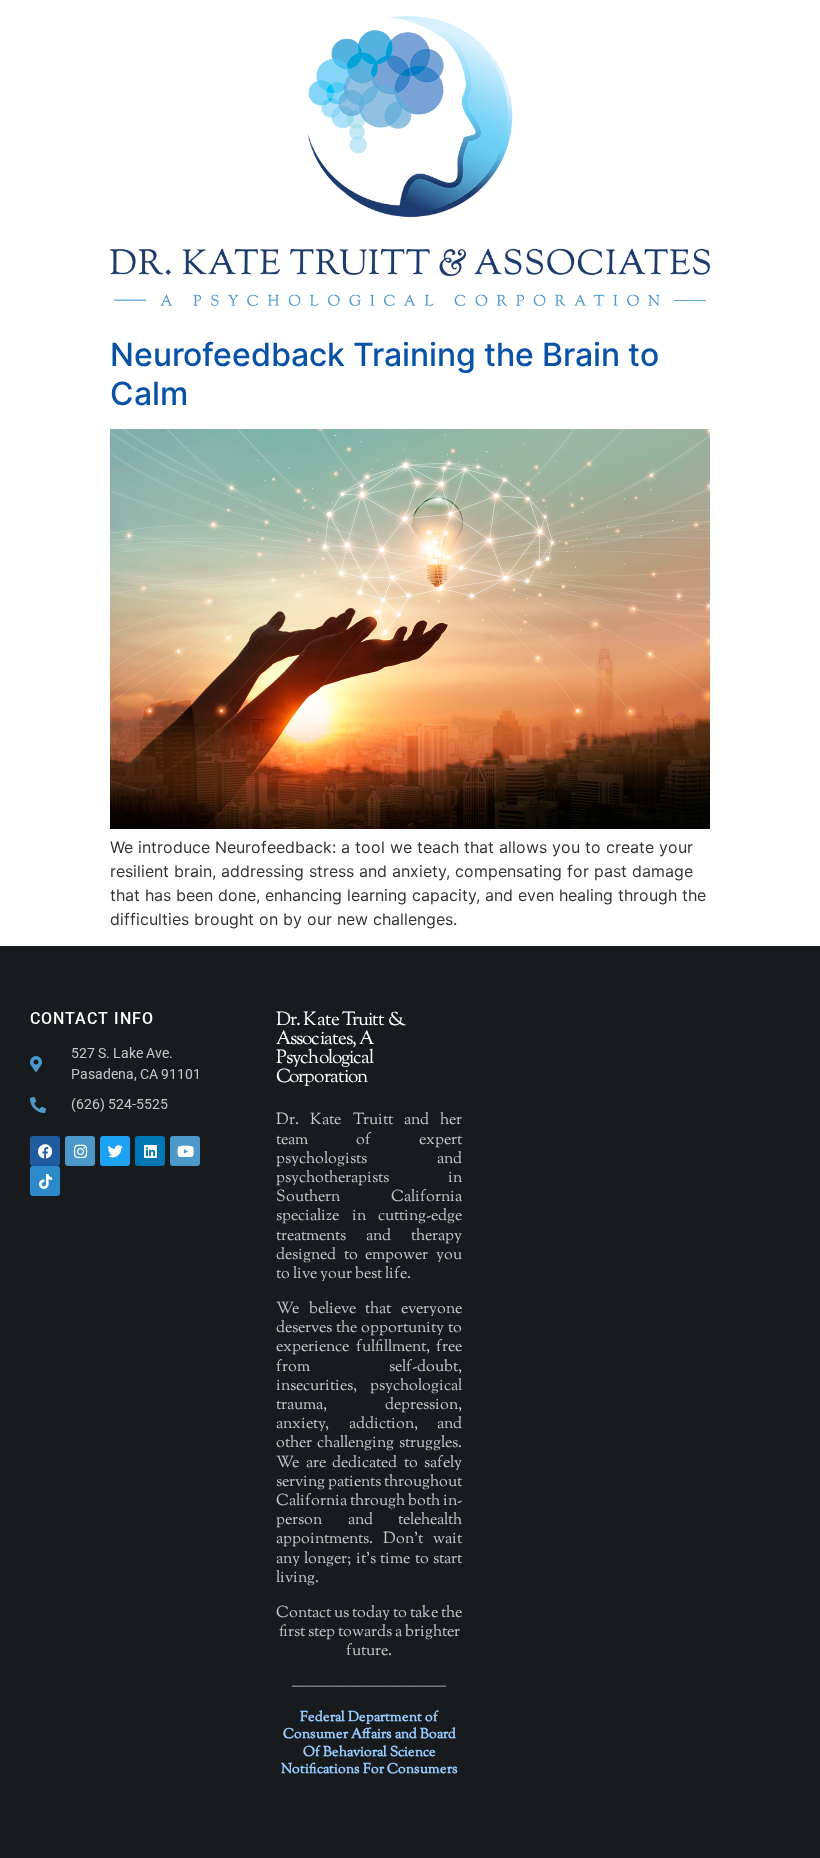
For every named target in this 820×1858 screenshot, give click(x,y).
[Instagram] (80, 1151)
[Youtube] (185, 1151)
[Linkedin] (150, 1151)
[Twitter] (115, 1151)
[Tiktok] (45, 1181)
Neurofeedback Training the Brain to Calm (384, 373)
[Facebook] (45, 1151)
